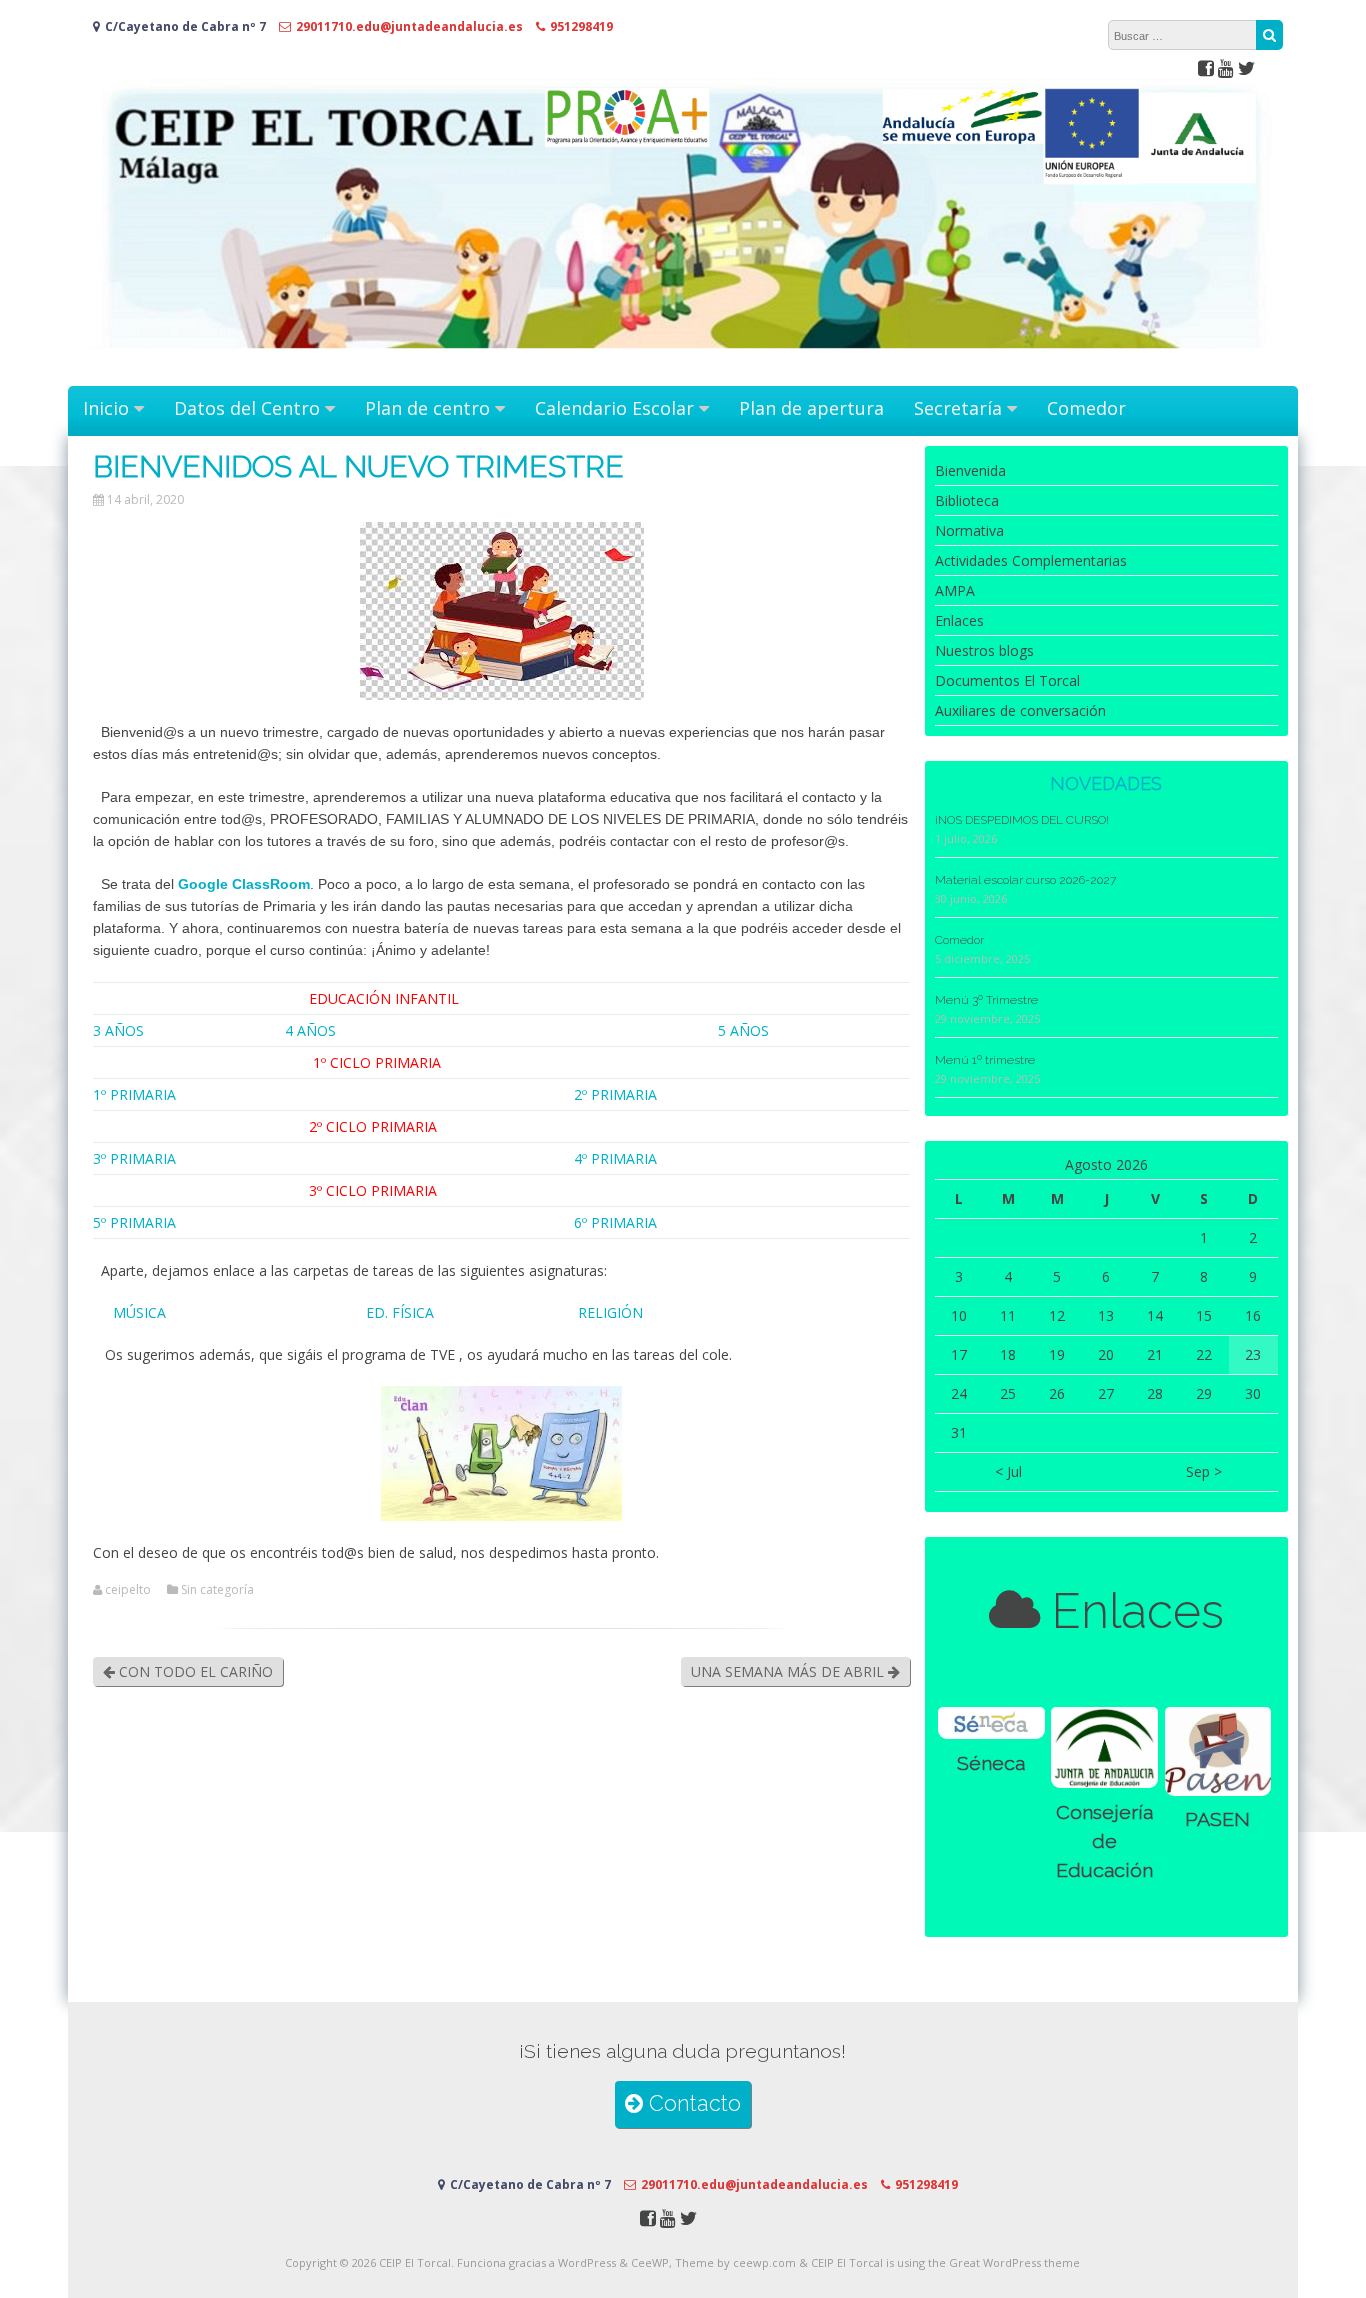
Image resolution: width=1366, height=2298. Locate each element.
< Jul (1008, 1471)
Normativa (969, 530)
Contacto (692, 2103)
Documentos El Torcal (1007, 680)
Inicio (106, 408)
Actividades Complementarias (1031, 560)
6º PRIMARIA (615, 1222)
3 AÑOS (118, 1030)
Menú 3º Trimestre (986, 1000)
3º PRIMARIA (134, 1158)
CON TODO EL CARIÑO (194, 1671)
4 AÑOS (310, 1030)
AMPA (955, 590)
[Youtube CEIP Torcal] (1226, 67)
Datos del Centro (247, 408)
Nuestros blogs (984, 650)
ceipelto (128, 1590)
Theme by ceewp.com (735, 2262)
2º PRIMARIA (615, 1094)
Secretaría (958, 408)
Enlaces (959, 620)
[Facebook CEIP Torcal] (1206, 67)
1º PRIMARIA (134, 1094)
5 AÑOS (743, 1030)
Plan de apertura (811, 408)
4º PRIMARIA (615, 1158)
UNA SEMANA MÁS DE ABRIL (789, 1671)
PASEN (1217, 1819)
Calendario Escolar (614, 408)
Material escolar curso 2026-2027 (1025, 880)
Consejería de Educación (1104, 1842)
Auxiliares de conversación (1020, 710)
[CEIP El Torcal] (682, 365)
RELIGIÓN (610, 1312)
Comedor (1086, 408)
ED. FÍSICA (398, 1312)
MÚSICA (141, 1312)
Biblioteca (967, 500)
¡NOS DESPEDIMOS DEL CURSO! (1022, 820)
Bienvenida (970, 470)
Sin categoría (217, 1590)
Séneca (991, 1763)
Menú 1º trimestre (985, 1060)
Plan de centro (427, 408)
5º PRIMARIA (134, 1222)
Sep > (1204, 1471)
